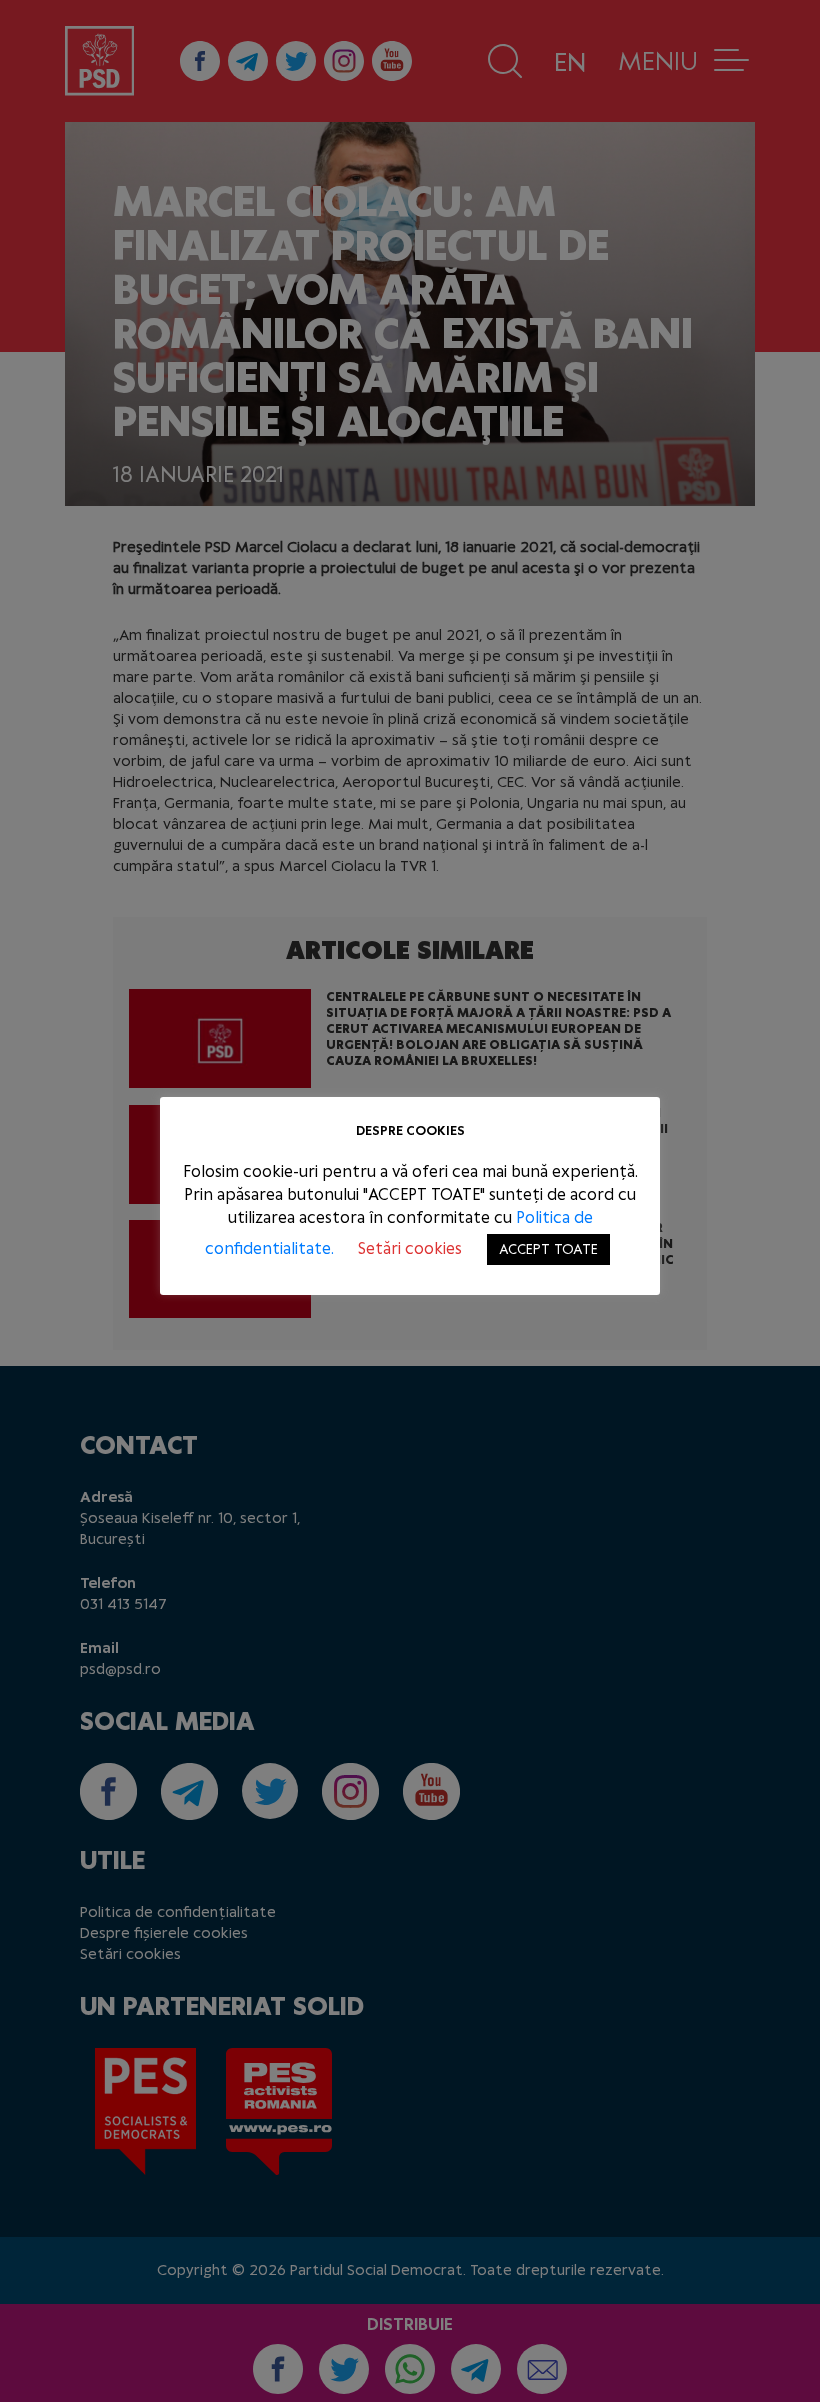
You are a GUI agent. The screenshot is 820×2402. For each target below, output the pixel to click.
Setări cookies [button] (410, 1248)
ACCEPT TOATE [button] (548, 1249)
